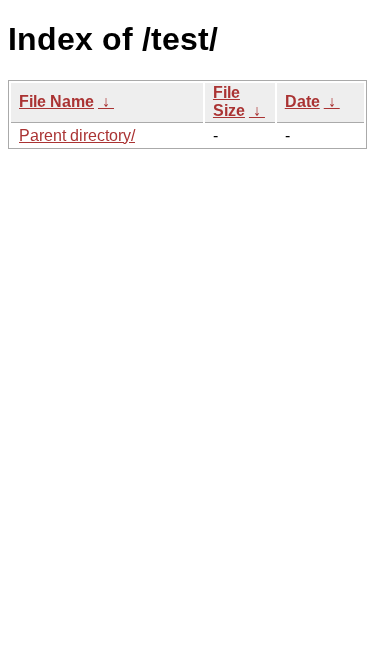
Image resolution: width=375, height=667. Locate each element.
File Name (56, 101)
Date (302, 101)
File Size (229, 101)
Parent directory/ (77, 135)
